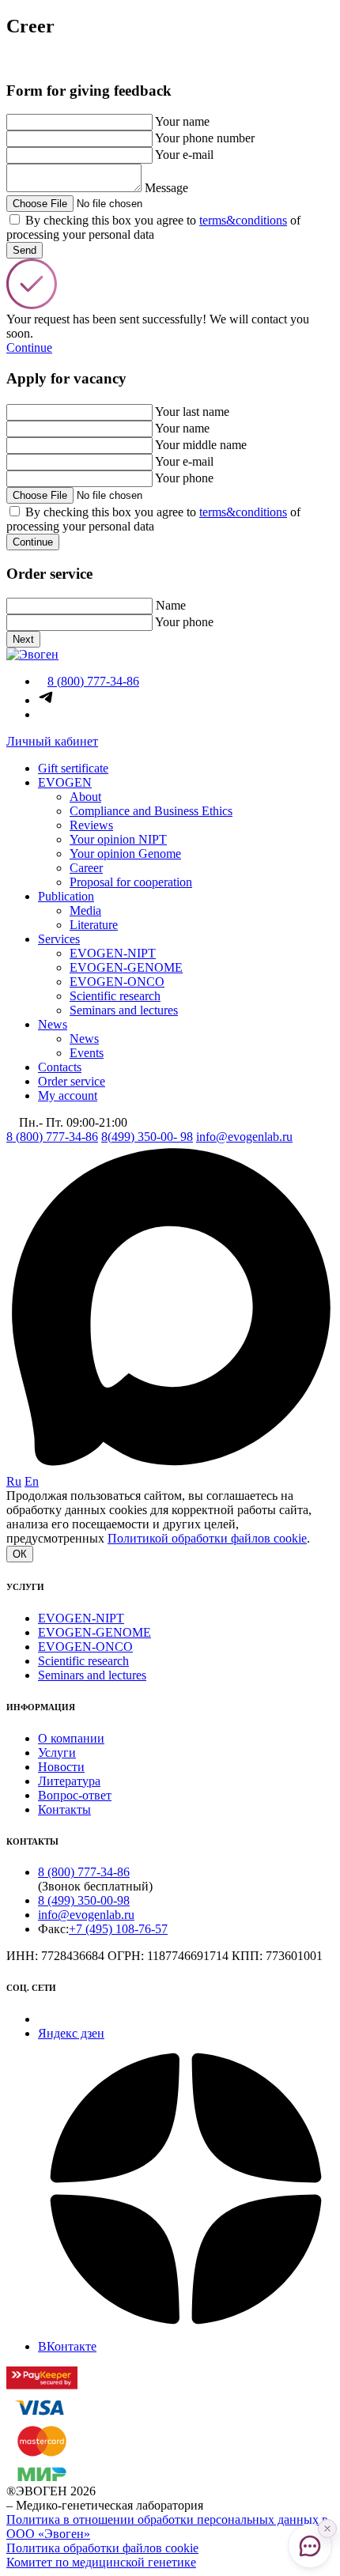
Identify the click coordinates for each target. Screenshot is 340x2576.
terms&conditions (243, 220)
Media (85, 910)
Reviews (91, 825)
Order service (72, 1081)
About (85, 797)
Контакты (64, 1809)
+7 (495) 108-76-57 (118, 1929)
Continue (29, 347)
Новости (61, 1767)
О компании (71, 1738)
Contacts (60, 1067)
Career (86, 868)
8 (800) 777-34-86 (52, 1137)
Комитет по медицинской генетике (101, 2562)
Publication (66, 896)
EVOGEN (65, 782)
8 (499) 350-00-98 (84, 1900)
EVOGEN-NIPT (113, 953)
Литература (69, 1781)
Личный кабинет (52, 741)
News (53, 1024)
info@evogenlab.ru (244, 1137)
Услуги (57, 1753)
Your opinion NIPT (118, 839)
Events (87, 1053)
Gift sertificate (73, 768)
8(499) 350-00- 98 (147, 1137)
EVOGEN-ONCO (117, 982)
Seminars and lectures (124, 1010)
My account (68, 1095)
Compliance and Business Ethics (151, 811)
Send (25, 250)
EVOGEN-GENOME (126, 967)
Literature (94, 925)
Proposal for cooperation (131, 882)
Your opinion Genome (125, 854)
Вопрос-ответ (75, 1795)
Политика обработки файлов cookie (102, 2548)
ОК (20, 1554)
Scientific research (115, 996)
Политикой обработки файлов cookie (207, 1538)
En (32, 1481)
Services (59, 939)
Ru (14, 1481)
